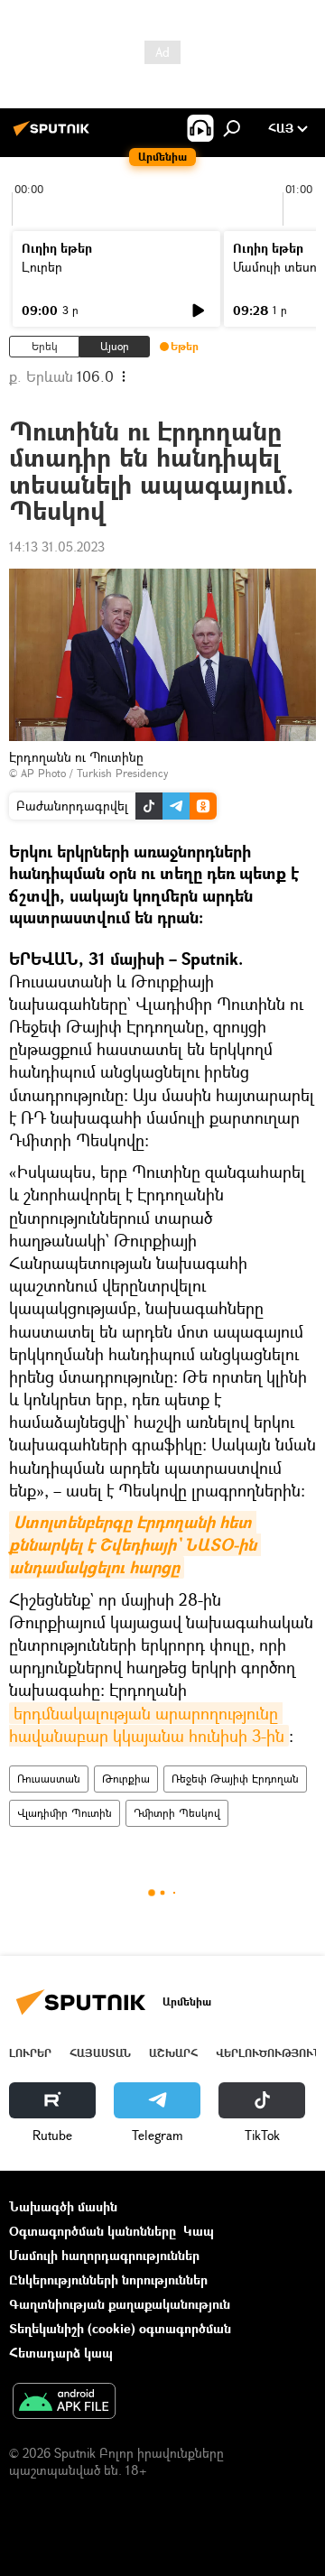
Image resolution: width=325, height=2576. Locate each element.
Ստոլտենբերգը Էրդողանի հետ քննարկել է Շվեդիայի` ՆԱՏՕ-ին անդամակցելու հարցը (135, 1545)
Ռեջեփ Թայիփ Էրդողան (235, 1779)
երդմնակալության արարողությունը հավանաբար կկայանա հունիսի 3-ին (147, 1724)
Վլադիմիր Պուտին (65, 1813)
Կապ (199, 2231)
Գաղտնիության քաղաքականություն (120, 2304)
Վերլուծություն (269, 2053)
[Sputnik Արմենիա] (54, 135)
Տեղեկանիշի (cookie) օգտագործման (120, 2328)
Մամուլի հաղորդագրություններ (104, 2255)
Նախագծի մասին (63, 2206)
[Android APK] (64, 2403)
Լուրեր (42, 267)
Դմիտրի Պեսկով (177, 1813)
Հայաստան (100, 2053)
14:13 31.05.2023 (57, 547)
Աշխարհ (173, 2053)
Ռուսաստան (49, 1779)
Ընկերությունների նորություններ (108, 2279)
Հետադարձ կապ (61, 2353)
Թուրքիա (126, 1779)
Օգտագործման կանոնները (93, 2231)
